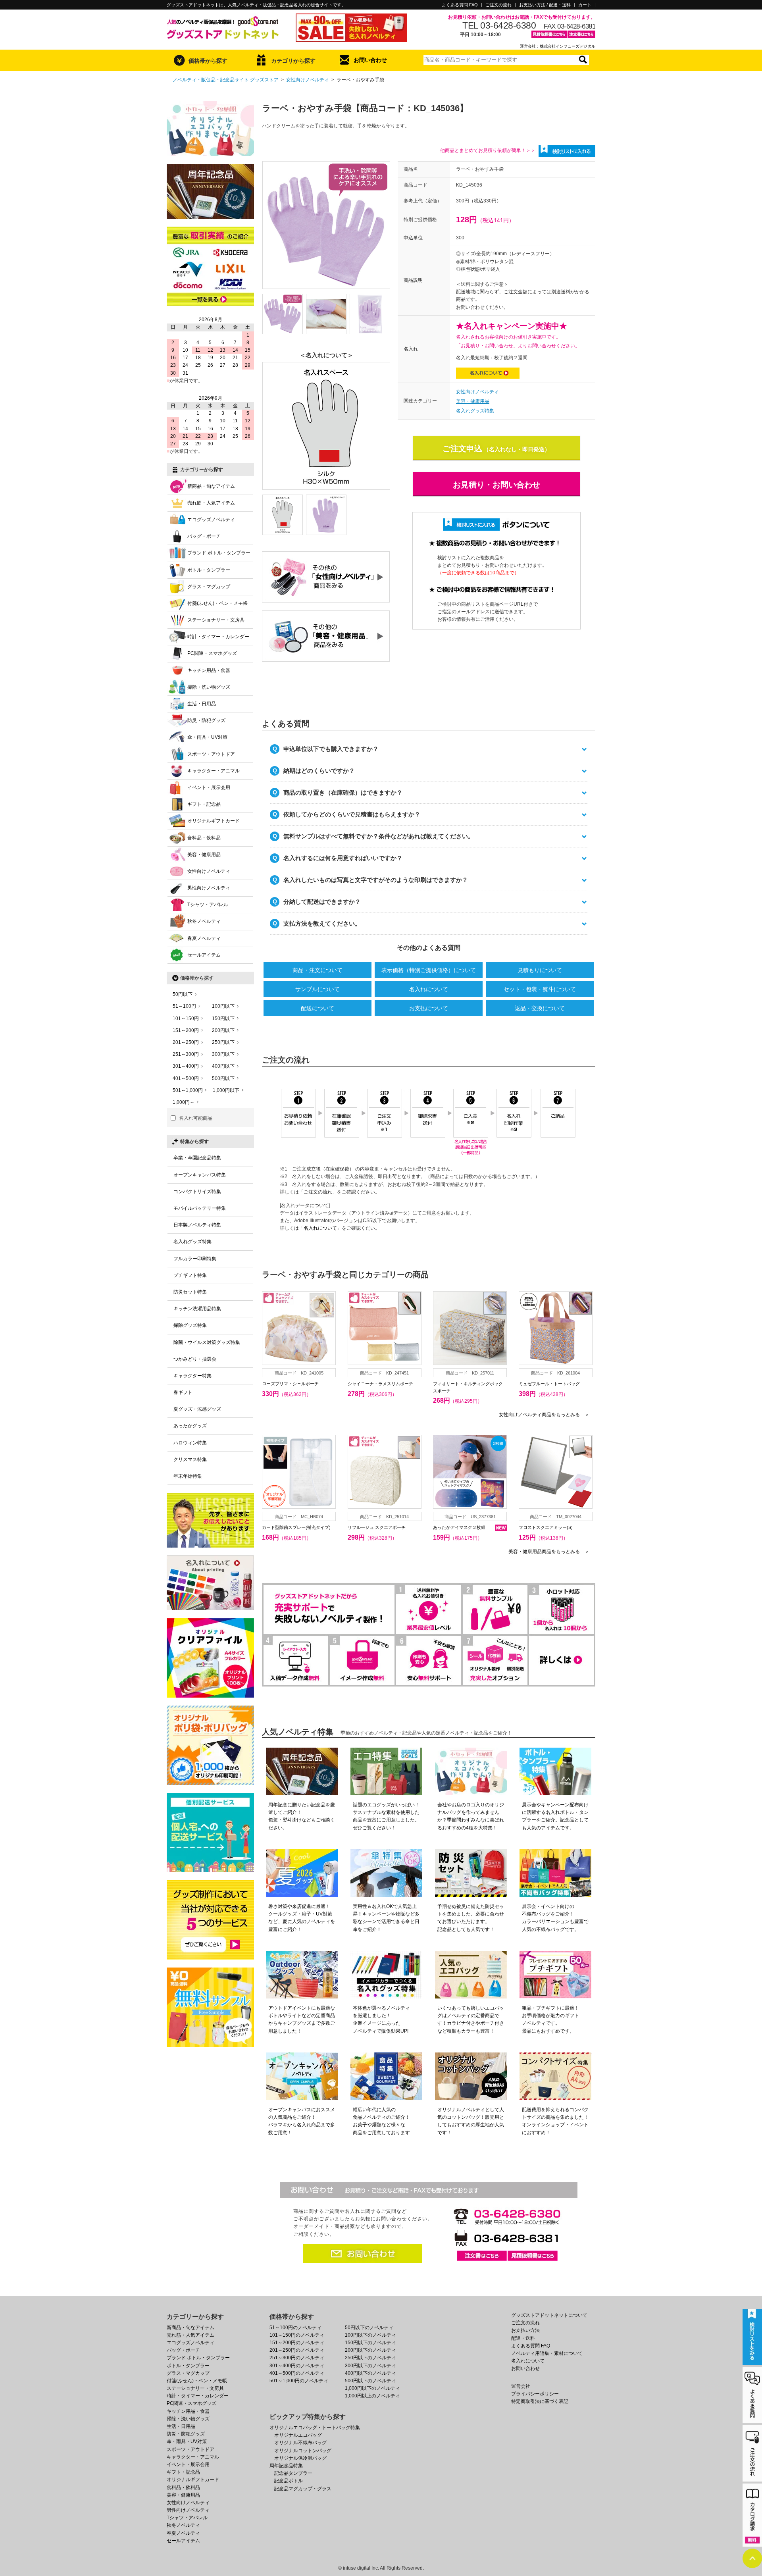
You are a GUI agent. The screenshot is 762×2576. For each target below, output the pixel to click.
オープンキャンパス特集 (200, 1175)
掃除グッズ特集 (190, 1325)
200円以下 (223, 1030)
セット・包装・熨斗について (540, 989)
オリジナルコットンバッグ (303, 2451)
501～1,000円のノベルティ (299, 2381)
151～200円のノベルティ (297, 2343)
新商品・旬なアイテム (211, 486)
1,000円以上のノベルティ (372, 2396)
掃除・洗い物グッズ (209, 687)
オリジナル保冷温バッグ (300, 2458)
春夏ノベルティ (204, 938)
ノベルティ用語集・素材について (547, 2353)
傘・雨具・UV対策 (207, 737)
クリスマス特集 (190, 1459)
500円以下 (223, 1078)
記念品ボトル (289, 2481)
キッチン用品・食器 (209, 670)
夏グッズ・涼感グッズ (197, 1409)
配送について (317, 1008)
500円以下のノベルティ (370, 2381)
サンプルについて (317, 989)
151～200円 (186, 1030)
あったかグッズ (190, 1426)
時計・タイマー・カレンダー (218, 637)
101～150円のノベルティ (297, 2335)
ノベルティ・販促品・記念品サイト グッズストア (226, 80)
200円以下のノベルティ (370, 2350)
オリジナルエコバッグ (298, 2435)
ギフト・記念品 (204, 804)
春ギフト (183, 1392)
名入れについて (429, 989)
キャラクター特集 (192, 1376)
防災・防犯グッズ (206, 720)
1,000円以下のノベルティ (372, 2388)
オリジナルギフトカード (214, 821)
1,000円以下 (226, 1090)
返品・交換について (540, 1008)
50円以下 (183, 994)
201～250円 (186, 1042)
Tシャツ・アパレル (208, 905)
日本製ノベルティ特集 (197, 1225)
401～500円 (186, 1078)
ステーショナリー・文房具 (216, 620)
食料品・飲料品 (204, 838)
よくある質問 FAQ (460, 5)
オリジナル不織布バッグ (300, 2443)
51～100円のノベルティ (295, 2328)
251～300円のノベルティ (297, 2358)
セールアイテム (204, 955)
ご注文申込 (462, 449)
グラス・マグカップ (209, 587)
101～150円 (186, 1018)
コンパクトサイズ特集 (197, 1192)
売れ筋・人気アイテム (211, 503)
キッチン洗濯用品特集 (197, 1309)
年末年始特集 (188, 1476)
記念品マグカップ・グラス (303, 2489)
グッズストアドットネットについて (549, 2315)
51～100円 (184, 1006)
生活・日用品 (202, 704)
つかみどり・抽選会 (195, 1359)
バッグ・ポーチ (204, 536)
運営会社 (521, 2386)
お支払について (429, 1008)
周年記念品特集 (286, 2466)
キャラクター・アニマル (214, 771)
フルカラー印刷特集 (195, 1259)
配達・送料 (523, 2338)
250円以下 (223, 1042)
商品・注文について (317, 970)
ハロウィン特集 (190, 1443)
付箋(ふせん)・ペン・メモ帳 (217, 603)
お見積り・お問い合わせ (496, 485)
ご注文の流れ (498, 5)
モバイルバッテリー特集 (200, 1208)
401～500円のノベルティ (297, 2373)
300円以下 (223, 1054)
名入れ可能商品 (196, 1118)
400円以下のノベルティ (370, 2373)
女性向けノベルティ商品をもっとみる (544, 1415)
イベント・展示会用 (209, 787)
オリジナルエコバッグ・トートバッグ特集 (315, 2428)
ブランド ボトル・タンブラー (219, 553)
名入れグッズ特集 (475, 411)
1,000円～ (184, 1102)
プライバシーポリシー (535, 2394)
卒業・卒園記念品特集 (197, 1158)
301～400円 (186, 1066)
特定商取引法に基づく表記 (540, 2401)
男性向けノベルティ (209, 888)
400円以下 (223, 1066)
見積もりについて (540, 970)
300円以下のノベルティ (370, 2366)
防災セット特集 (190, 1292)
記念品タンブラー (293, 2473)
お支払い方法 (525, 2330)
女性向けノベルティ (308, 80)
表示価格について (429, 970)
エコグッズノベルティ (211, 520)
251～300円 (186, 1054)
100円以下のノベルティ (370, 2335)
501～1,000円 (188, 1090)
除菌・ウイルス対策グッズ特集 (207, 1342)
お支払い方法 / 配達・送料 (545, 5)
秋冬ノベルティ (204, 921)
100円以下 (223, 1006)
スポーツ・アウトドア (211, 754)
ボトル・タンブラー (209, 570)
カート (585, 5)
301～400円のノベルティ (297, 2366)
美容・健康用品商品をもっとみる (549, 1552)
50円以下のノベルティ (369, 2328)
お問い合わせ (370, 60)
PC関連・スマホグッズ (212, 653)
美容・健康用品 (473, 401)
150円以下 (223, 1018)
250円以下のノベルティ (370, 2358)
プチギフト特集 (190, 1275)
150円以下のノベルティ (370, 2343)
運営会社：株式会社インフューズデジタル (558, 46)
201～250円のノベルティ (297, 2350)
